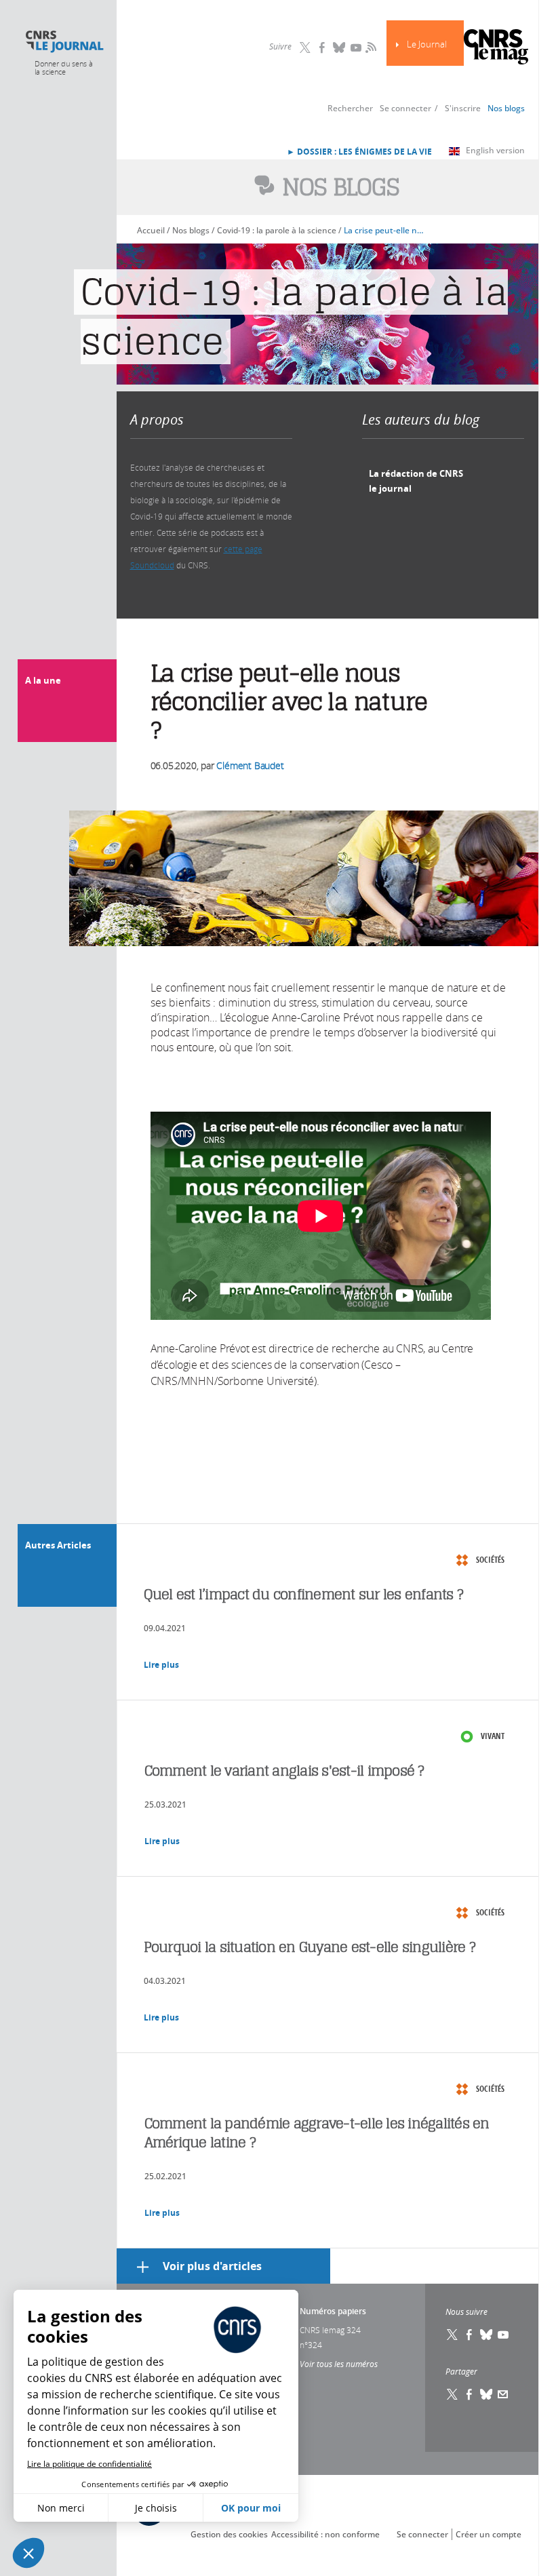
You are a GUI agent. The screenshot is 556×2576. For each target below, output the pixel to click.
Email (503, 2394)
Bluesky (339, 47)
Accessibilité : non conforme (325, 2534)
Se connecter (405, 108)
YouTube (356, 47)
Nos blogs (506, 108)
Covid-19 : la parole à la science (277, 230)
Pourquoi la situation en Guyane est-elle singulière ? (310, 1947)
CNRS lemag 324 (330, 2330)
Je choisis (156, 2508)
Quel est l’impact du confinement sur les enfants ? (304, 1594)
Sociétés (490, 1560)
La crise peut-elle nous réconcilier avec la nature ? (385, 230)
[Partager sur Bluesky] (486, 2394)
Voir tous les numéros (339, 2364)
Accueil (151, 230)
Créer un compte (489, 2534)
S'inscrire (463, 108)
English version (495, 150)
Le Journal (427, 44)
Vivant (493, 1736)
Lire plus (161, 1665)
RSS (370, 47)
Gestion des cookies (229, 2534)
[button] (28, 2553)
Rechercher (350, 108)
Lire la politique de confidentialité (90, 2464)
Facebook (322, 47)
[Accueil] (64, 42)
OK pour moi (251, 2508)
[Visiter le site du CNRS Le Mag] (496, 48)
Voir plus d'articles (212, 2266)
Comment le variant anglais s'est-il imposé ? (284, 1771)
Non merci (61, 2508)
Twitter (305, 47)
